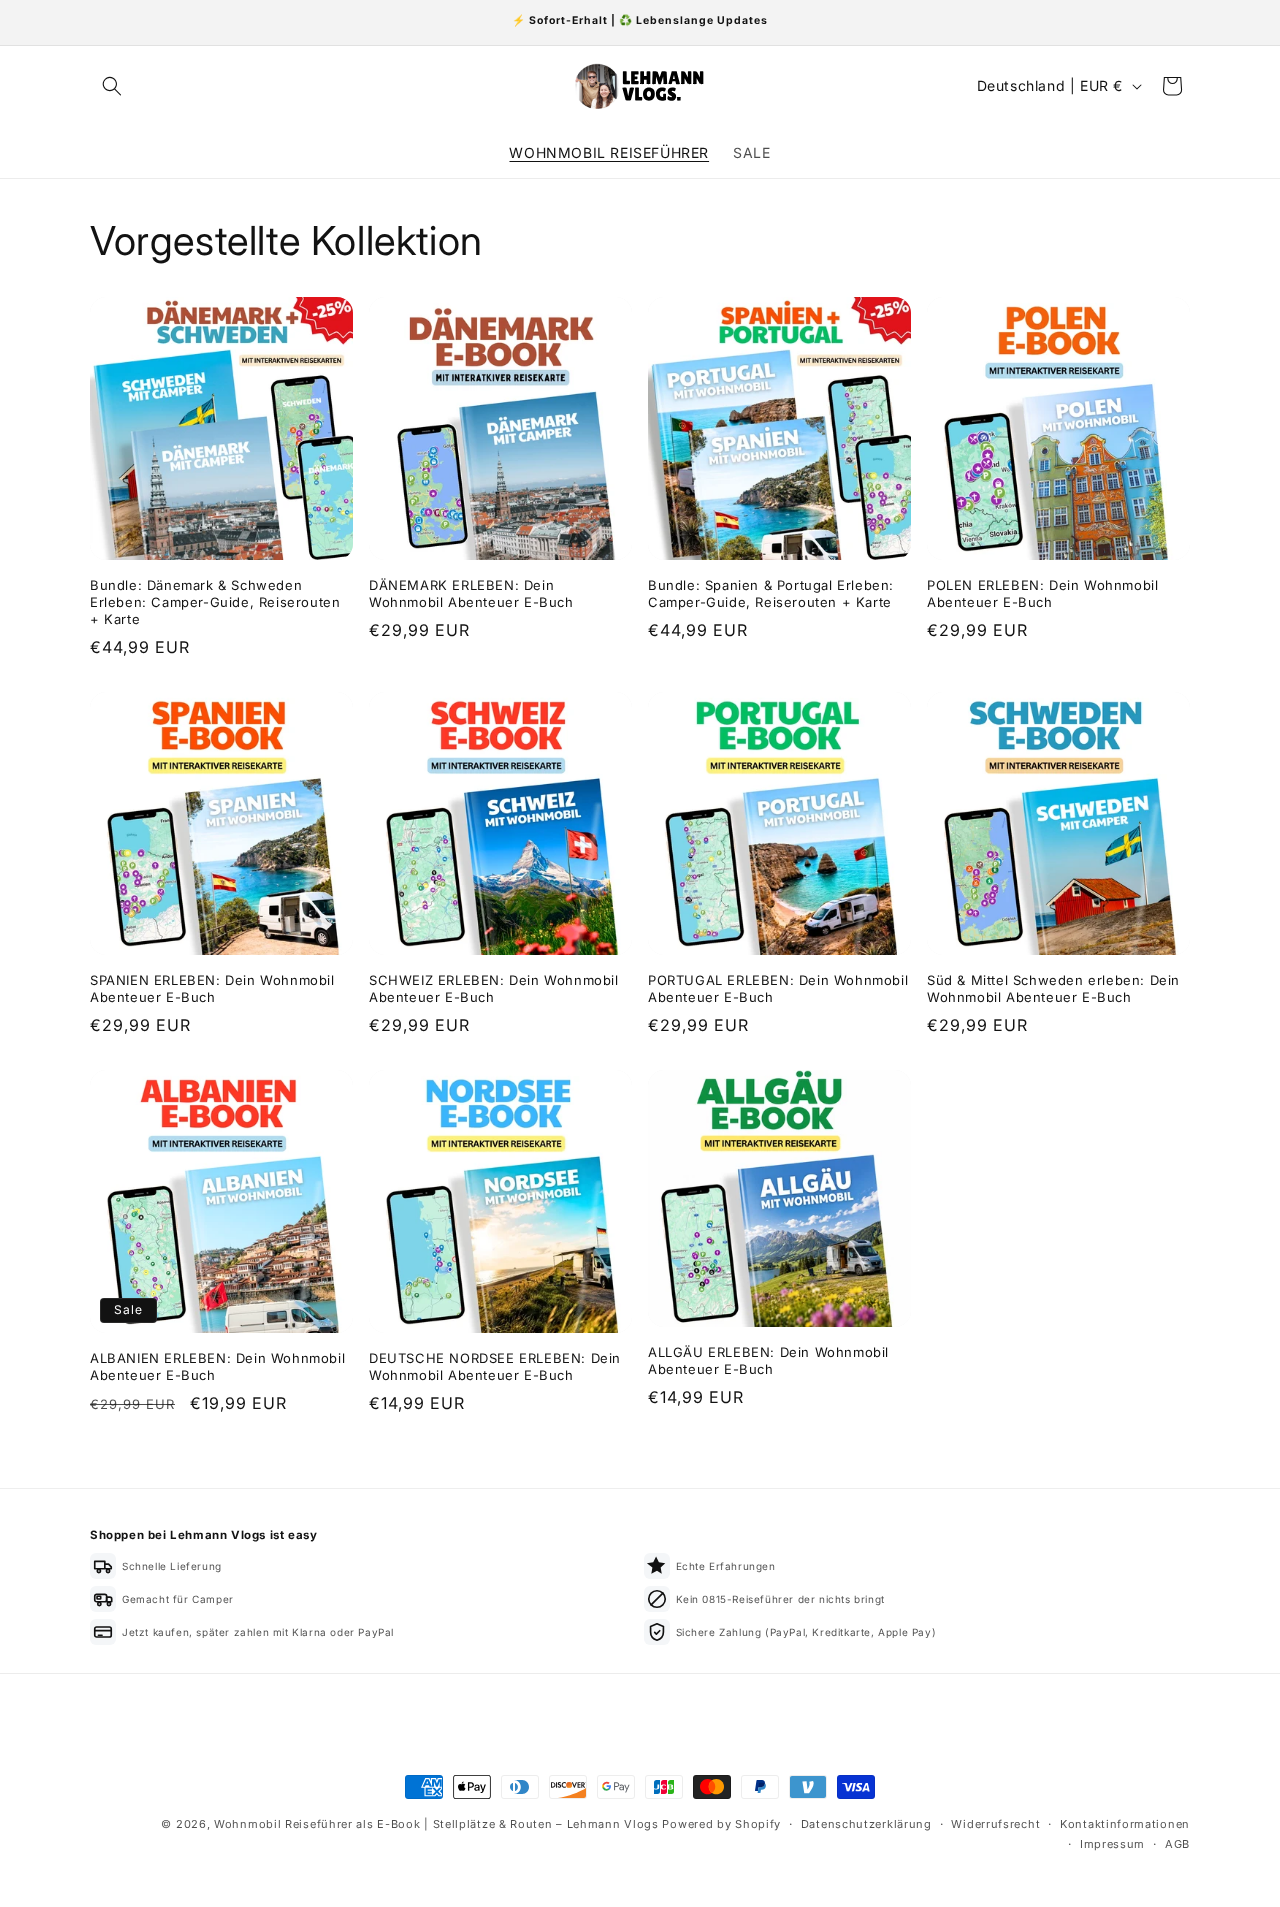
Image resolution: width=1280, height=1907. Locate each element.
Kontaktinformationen (1125, 1824)
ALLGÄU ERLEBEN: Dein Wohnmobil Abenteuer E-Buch (768, 1360)
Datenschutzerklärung (866, 1824)
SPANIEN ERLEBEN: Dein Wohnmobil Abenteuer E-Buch (212, 988)
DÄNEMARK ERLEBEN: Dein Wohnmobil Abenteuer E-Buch (471, 593)
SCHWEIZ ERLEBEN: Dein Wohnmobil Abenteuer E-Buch (494, 988)
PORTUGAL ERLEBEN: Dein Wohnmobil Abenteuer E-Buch (778, 988)
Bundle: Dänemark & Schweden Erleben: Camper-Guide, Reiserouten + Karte (215, 602)
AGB (1177, 1844)
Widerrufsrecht (995, 1824)
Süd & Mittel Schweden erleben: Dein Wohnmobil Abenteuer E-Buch (1053, 988)
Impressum (1112, 1844)
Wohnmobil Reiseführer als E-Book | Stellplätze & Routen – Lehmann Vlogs (436, 1824)
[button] (112, 86)
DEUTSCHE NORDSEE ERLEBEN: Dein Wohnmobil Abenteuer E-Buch (495, 1366)
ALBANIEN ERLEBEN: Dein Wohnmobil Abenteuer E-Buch (217, 1366)
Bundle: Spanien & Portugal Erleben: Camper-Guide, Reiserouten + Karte (771, 593)
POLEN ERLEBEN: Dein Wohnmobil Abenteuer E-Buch (1042, 593)
